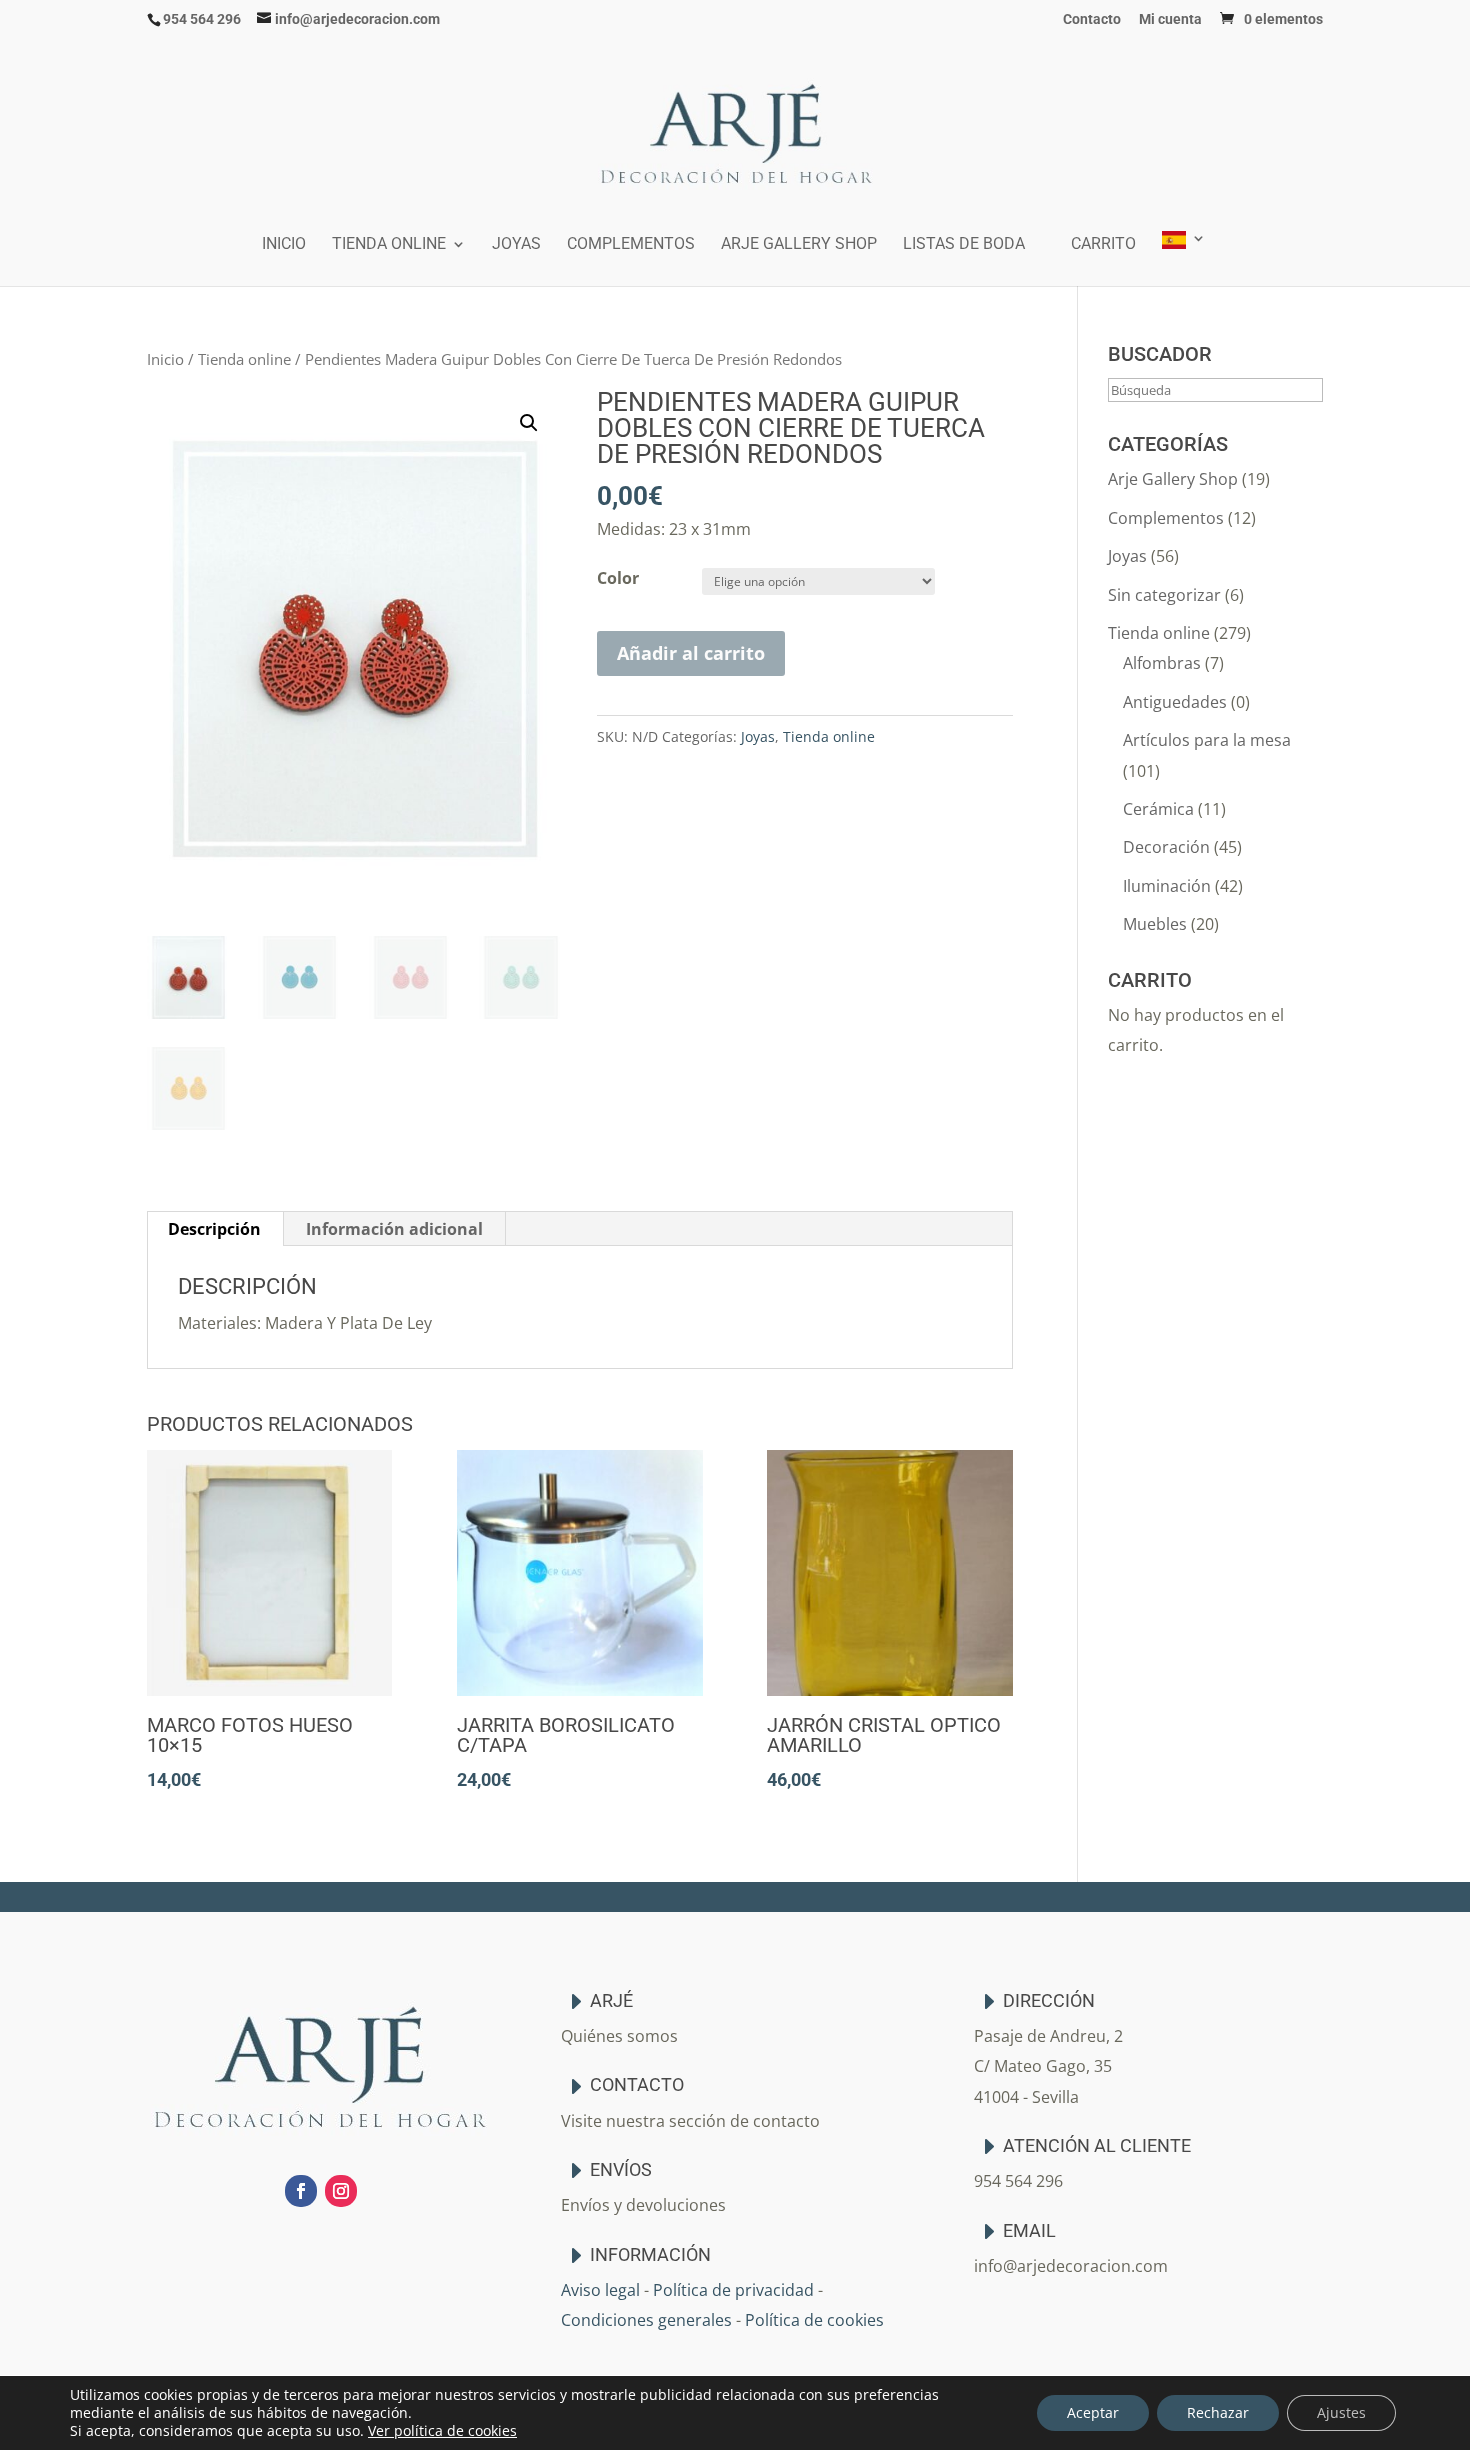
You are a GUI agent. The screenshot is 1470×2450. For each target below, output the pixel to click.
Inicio (284, 245)
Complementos (631, 245)
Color (618, 578)
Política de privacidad (733, 2290)
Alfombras (1162, 663)
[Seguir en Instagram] (341, 2191)
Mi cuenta (1170, 19)
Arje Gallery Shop (799, 245)
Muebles (1155, 924)
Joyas (516, 245)
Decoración (1166, 847)
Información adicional (394, 1229)
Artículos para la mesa (1207, 740)
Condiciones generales (646, 2320)
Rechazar (1218, 2412)
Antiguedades (1175, 702)
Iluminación (1167, 886)
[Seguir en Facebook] (301, 2191)
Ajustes (1341, 2412)
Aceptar (1093, 2412)
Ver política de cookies (442, 2430)
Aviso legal (600, 2290)
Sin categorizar (1164, 595)
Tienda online (389, 245)
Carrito (1103, 245)
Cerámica (1158, 809)
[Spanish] (1184, 258)
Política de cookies (814, 2320)
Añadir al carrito (691, 653)
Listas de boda (964, 245)
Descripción (214, 1229)
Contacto (1092, 19)
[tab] (215, 1229)
